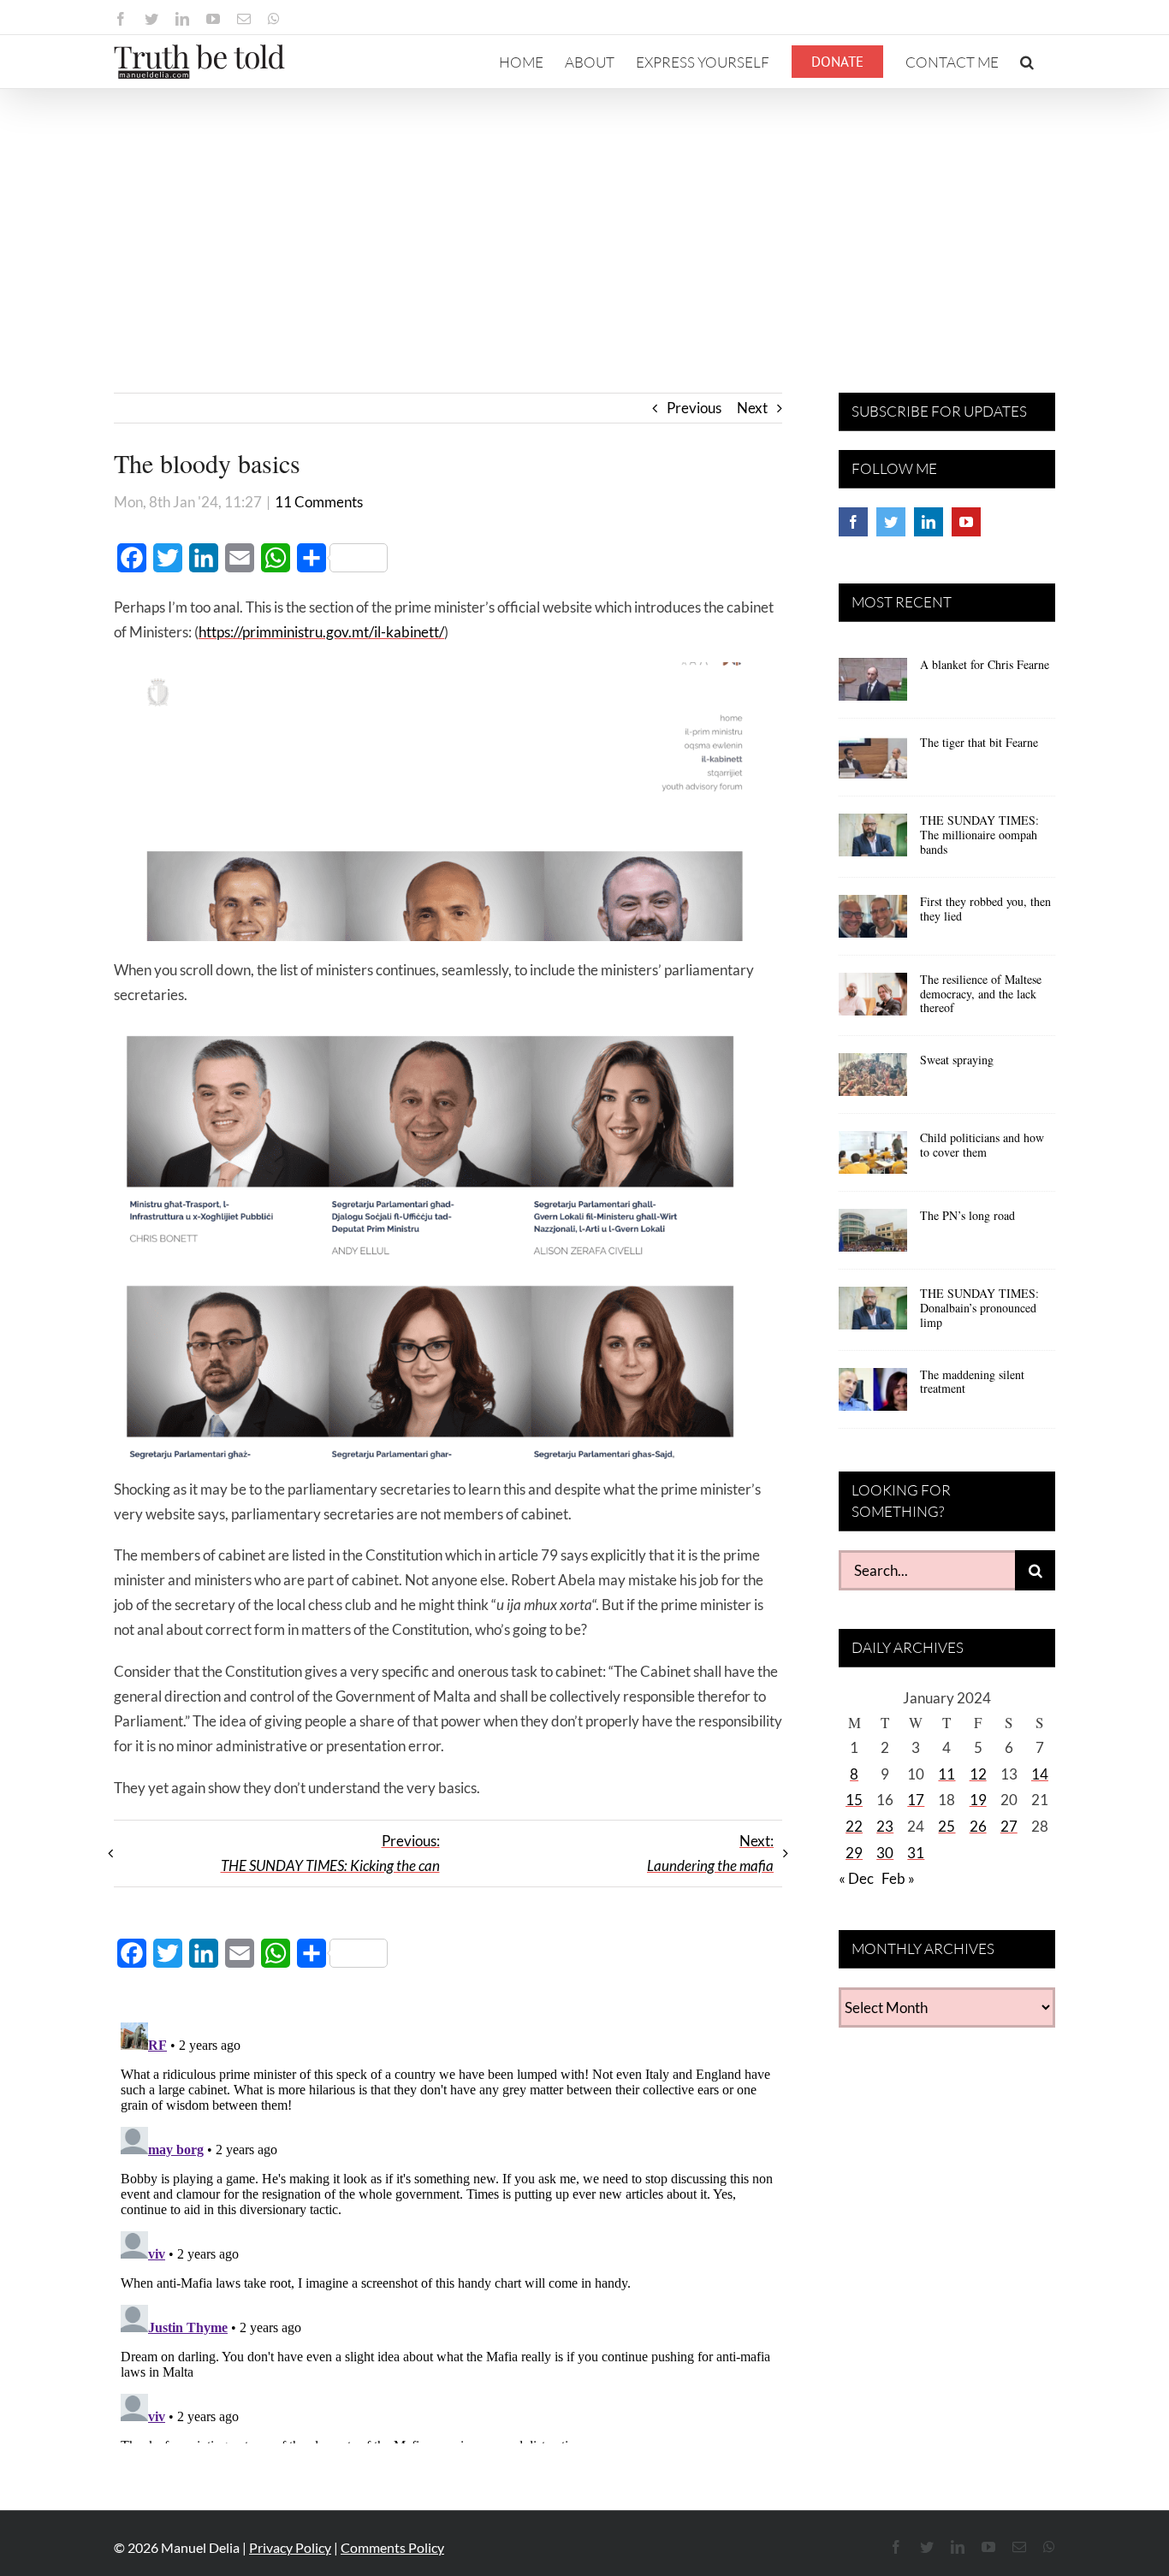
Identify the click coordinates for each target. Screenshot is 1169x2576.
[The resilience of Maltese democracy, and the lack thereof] (873, 1000)
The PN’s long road (967, 1215)
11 (946, 1774)
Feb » (898, 1878)
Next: (710, 1853)
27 (1009, 1826)
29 (854, 1853)
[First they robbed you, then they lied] (873, 922)
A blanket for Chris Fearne (985, 664)
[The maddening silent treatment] (873, 1395)
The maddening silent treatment (972, 1382)
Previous (694, 408)
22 (854, 1826)
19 (978, 1800)
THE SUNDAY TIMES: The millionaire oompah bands (979, 835)
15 (854, 1800)
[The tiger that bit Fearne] (873, 763)
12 (978, 1774)
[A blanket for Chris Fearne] (873, 685)
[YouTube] (966, 522)
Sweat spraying (957, 1060)
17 (916, 1800)
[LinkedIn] (929, 522)
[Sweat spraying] (873, 1081)
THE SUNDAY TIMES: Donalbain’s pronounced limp (979, 1308)
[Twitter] (891, 522)
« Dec (856, 1878)
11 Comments (319, 502)
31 (916, 1853)
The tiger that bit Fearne (979, 742)
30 (885, 1853)
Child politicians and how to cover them (982, 1145)
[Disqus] (448, 2230)
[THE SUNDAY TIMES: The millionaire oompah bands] (873, 841)
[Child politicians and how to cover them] (873, 1158)
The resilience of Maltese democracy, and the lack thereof (981, 994)
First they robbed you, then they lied (985, 909)
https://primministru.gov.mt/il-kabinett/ (321, 632)
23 (885, 1826)
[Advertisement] (584, 217)
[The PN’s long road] (873, 1236)
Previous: (330, 1853)
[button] (1027, 62)
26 (978, 1826)
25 (946, 1826)
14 (1040, 1774)
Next (752, 408)
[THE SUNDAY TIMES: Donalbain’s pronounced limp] (873, 1314)
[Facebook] (853, 522)
